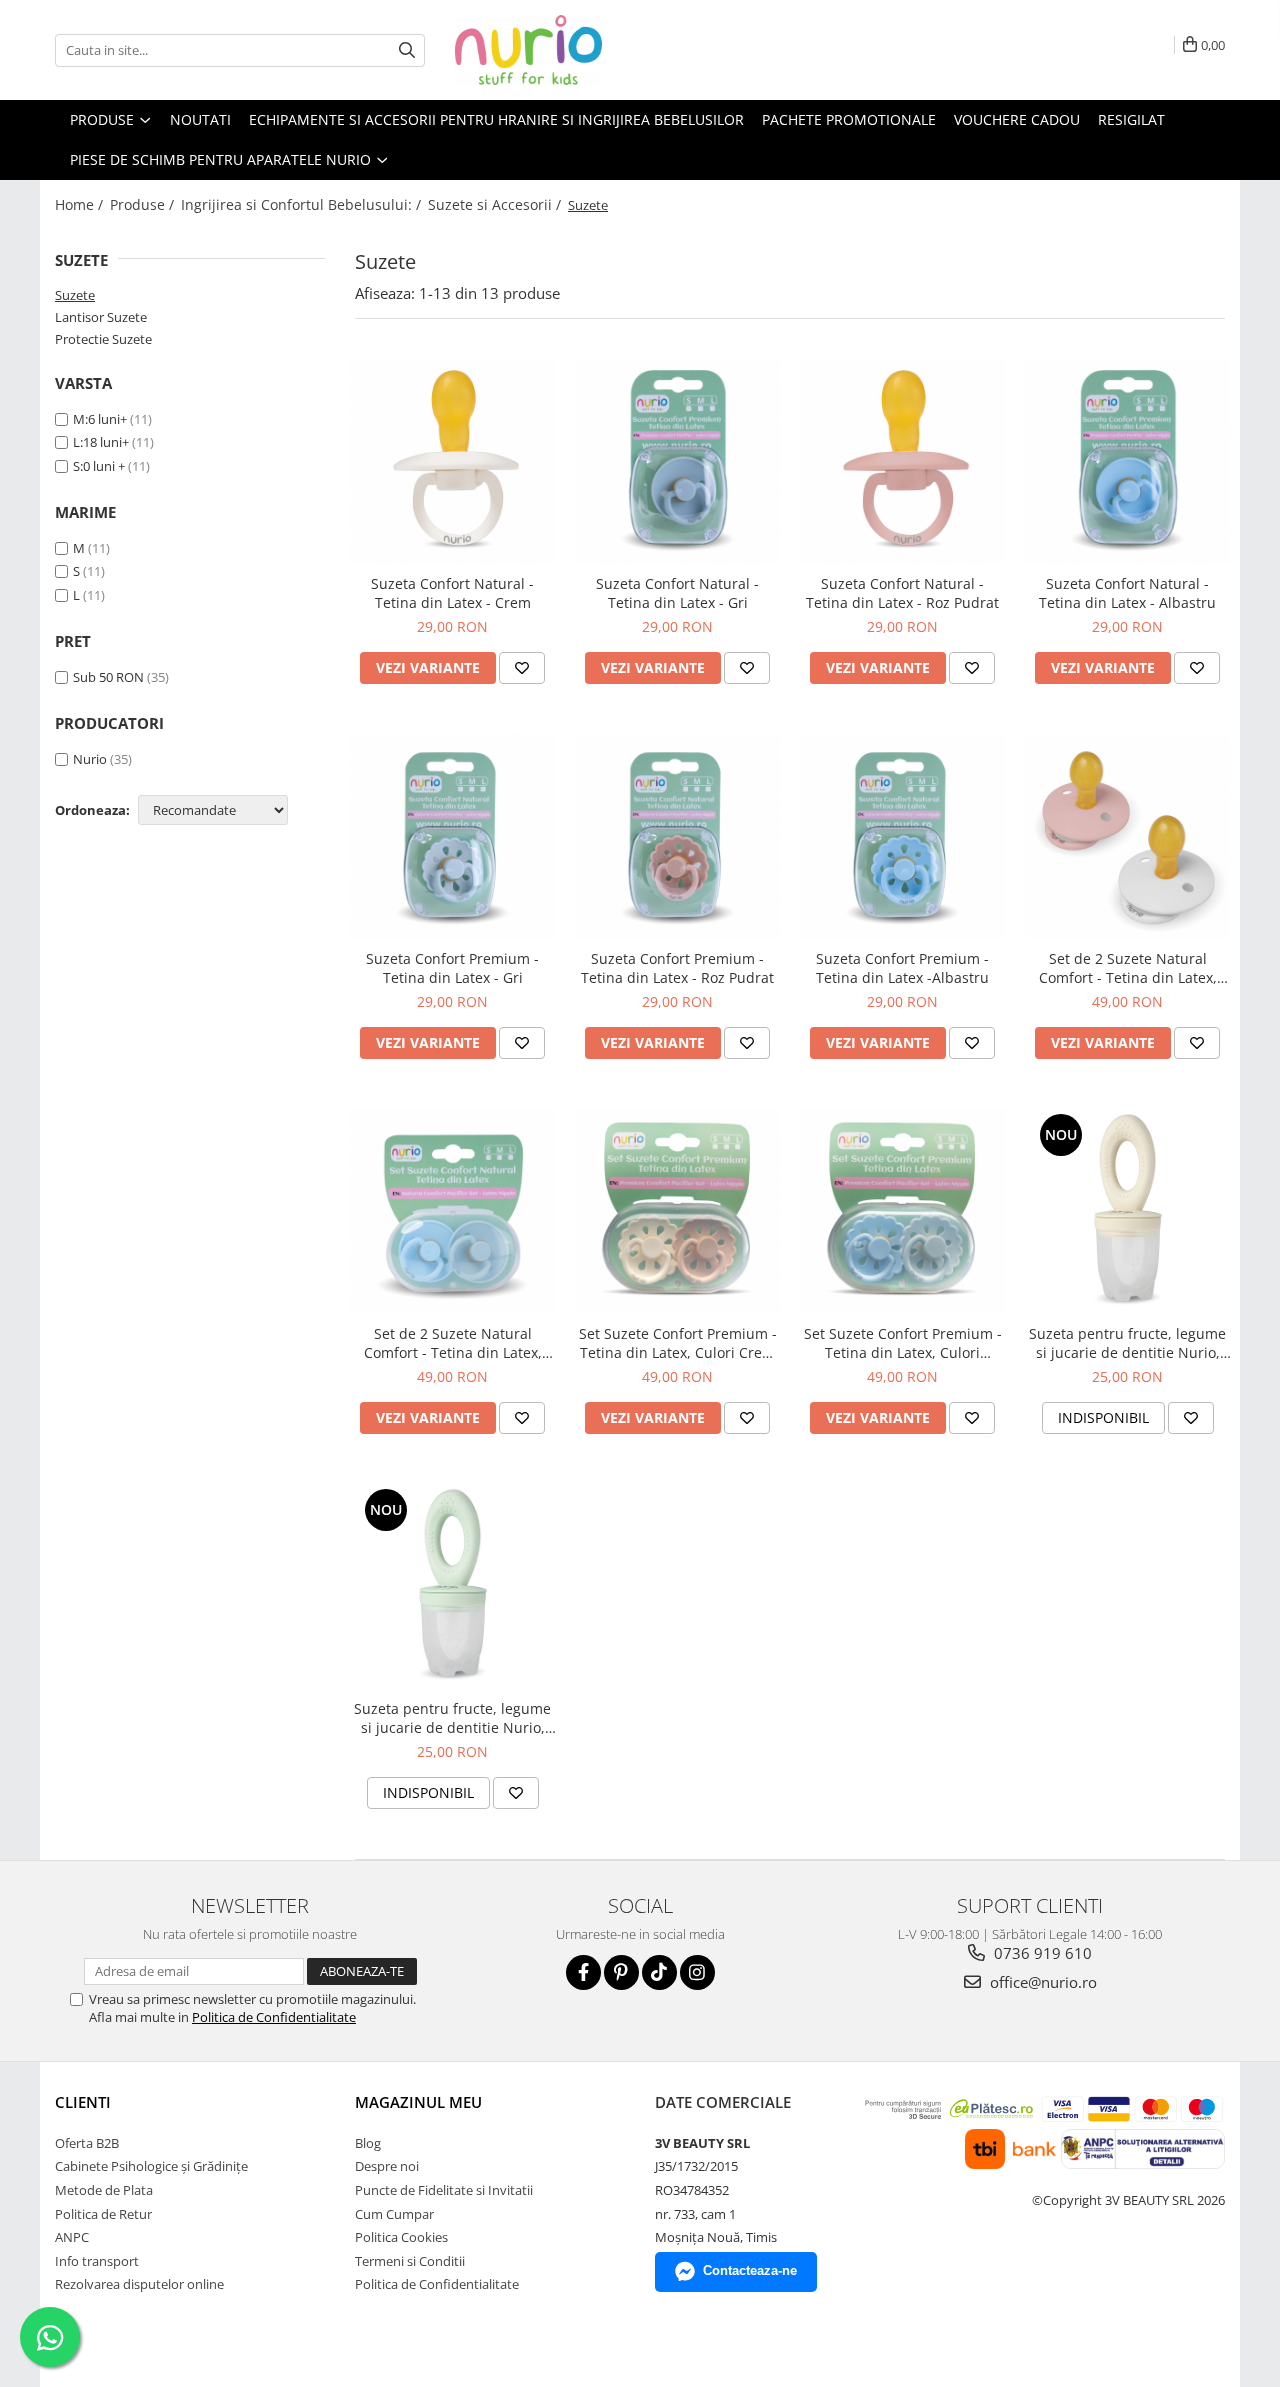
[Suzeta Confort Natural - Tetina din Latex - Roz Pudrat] (902, 461)
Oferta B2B (87, 2143)
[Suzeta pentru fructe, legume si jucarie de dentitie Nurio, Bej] (1127, 1211)
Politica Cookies (401, 2237)
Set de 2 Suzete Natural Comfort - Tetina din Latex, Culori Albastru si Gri (453, 1343)
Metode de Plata (104, 2190)
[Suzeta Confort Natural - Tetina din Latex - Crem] (452, 461)
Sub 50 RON (108, 677)
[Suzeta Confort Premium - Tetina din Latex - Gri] (452, 836)
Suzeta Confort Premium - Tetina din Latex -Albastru (902, 968)
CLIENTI (83, 2102)
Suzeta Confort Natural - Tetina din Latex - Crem (452, 593)
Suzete (75, 295)
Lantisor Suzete (101, 317)
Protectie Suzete (103, 339)
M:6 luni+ (100, 419)
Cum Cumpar (394, 2214)
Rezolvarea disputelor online (139, 2284)
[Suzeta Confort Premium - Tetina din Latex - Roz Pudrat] (677, 836)
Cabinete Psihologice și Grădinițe (151, 2166)
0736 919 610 (1041, 1953)
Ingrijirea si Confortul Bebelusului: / (303, 204)
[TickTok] (659, 1972)
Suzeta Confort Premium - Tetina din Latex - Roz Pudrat (677, 968)
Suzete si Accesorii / (496, 204)
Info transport (97, 2261)
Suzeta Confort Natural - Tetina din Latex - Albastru (1127, 593)
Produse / (144, 204)
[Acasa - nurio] (555, 50)
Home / (81, 204)
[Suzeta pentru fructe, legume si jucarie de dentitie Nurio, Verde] (452, 1586)
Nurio (90, 759)
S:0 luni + (99, 466)
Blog (368, 2143)
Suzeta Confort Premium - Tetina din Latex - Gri (452, 968)
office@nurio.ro (1041, 1982)
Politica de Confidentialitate (274, 2017)
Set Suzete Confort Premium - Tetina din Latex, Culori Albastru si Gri (903, 1343)
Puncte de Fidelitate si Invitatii (444, 2190)
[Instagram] (697, 1972)
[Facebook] (583, 1972)
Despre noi (387, 2166)
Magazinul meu (418, 2102)
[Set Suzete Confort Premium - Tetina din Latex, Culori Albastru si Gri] (902, 1211)
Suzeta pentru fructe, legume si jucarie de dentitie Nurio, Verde (452, 1718)
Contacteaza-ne (750, 2270)
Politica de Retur (103, 2214)
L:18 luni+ (101, 442)
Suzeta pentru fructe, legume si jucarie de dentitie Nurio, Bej (1127, 1343)
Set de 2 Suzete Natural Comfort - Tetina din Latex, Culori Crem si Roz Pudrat (1128, 968)
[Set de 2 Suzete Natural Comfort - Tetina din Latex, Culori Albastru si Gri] (452, 1211)
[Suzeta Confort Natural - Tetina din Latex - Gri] (677, 461)
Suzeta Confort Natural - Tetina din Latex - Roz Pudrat (902, 593)
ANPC (72, 2237)
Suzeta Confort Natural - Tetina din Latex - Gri (677, 593)
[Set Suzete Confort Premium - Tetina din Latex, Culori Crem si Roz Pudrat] (677, 1211)
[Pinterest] (621, 1972)
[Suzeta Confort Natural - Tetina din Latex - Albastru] (1127, 461)
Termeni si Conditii (410, 2261)
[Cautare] (407, 50)
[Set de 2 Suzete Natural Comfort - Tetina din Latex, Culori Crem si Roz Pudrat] (1127, 836)
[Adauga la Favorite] (522, 668)
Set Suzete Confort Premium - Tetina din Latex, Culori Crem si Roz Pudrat (678, 1343)
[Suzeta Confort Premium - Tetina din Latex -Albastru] (902, 836)
